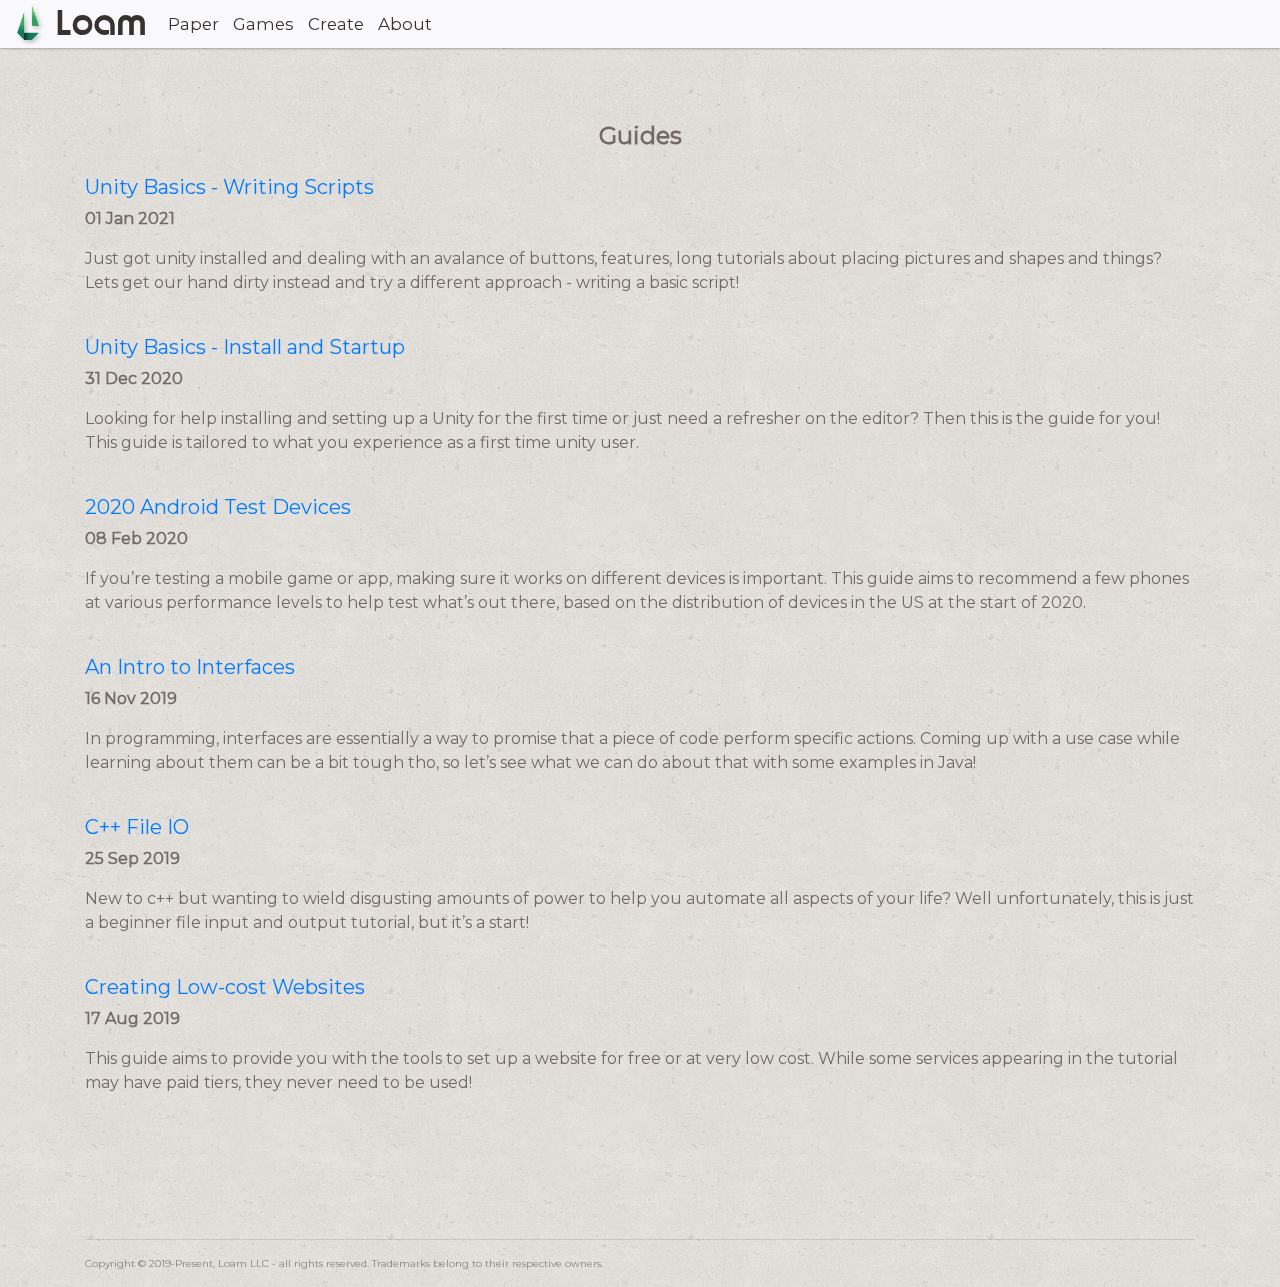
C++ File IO (137, 827)
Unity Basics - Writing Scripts (229, 187)
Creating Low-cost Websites (225, 987)
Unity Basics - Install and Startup (245, 347)
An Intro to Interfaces (190, 667)
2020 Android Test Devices (218, 507)
